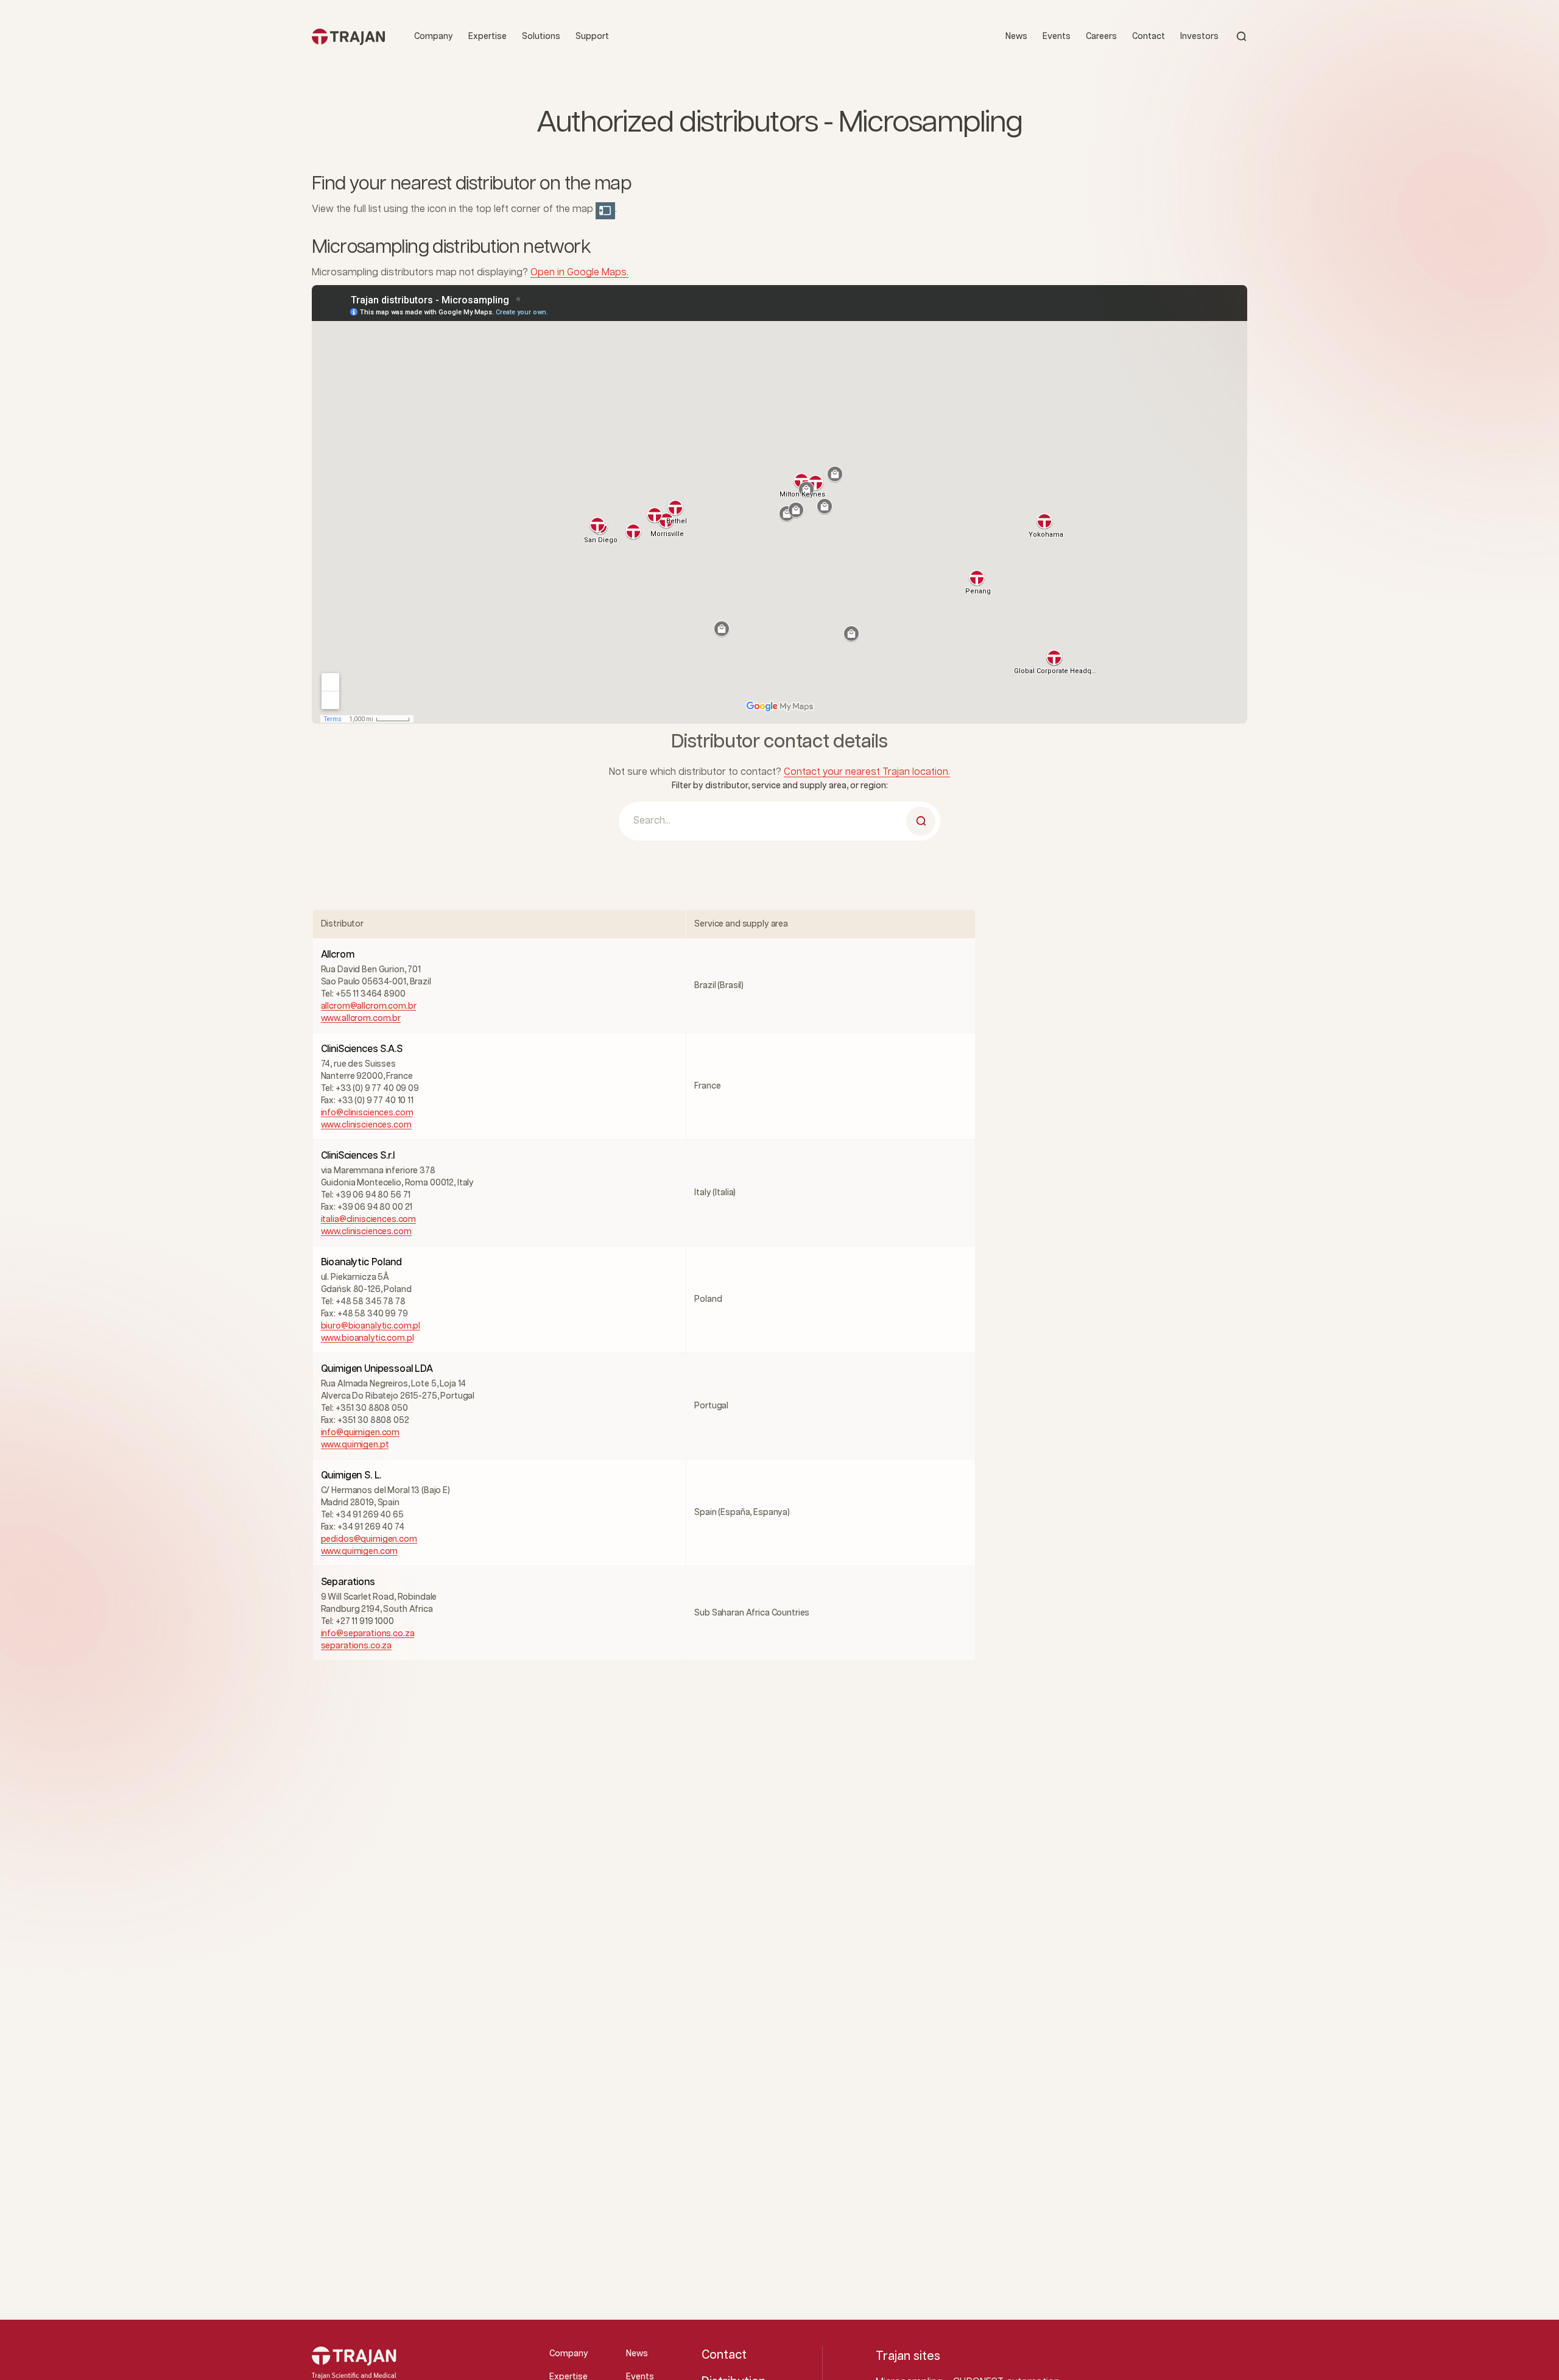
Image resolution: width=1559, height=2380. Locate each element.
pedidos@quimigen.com (369, 1539)
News (1016, 37)
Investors (1199, 37)
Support (592, 37)
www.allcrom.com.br (361, 1019)
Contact (1149, 37)
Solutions (541, 37)
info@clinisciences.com (367, 1113)
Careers (1101, 37)
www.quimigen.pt (355, 1445)
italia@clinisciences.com (369, 1220)
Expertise (487, 37)
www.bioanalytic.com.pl (368, 1338)
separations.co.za (357, 1646)
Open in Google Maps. (579, 273)
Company (434, 37)
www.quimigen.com (360, 1552)
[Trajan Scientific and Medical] (348, 36)
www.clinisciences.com (366, 1125)
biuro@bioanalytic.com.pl (371, 1326)
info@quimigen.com (361, 1433)
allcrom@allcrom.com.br (369, 1006)
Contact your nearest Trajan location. (867, 772)
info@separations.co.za (368, 1634)
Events (1057, 37)
